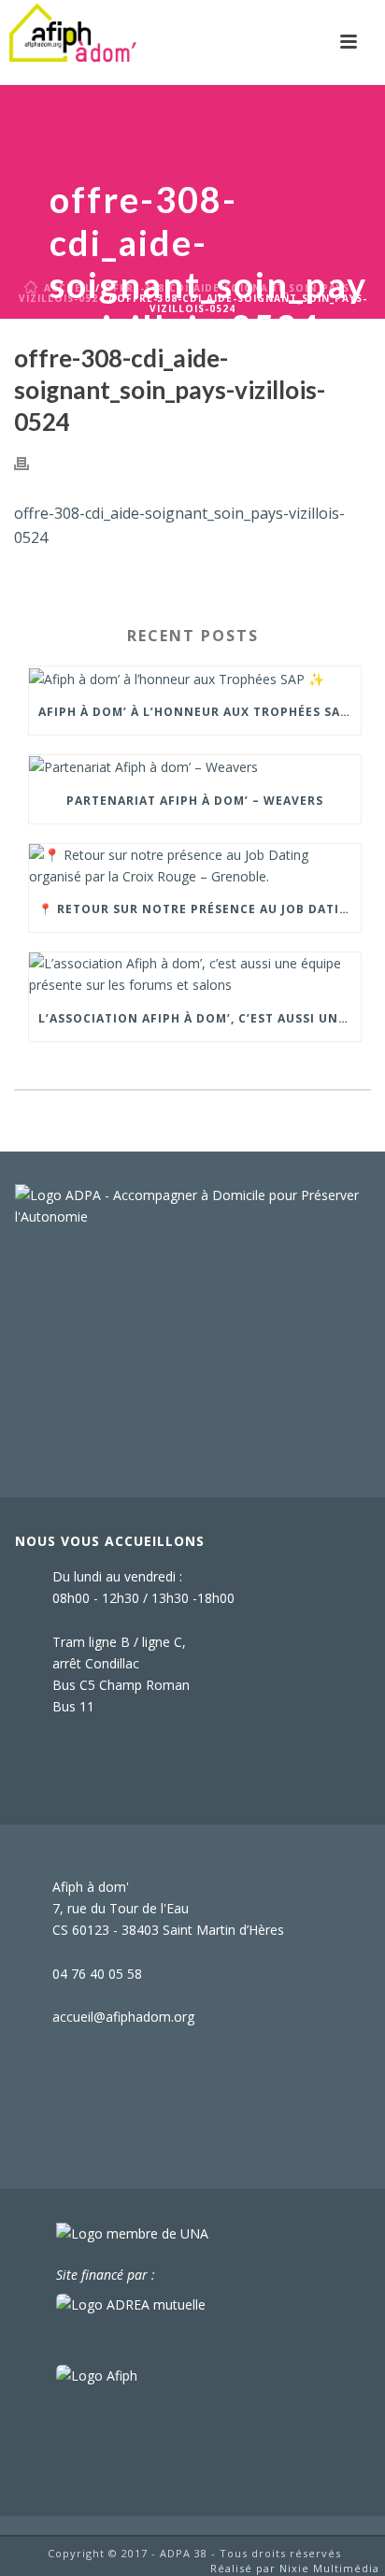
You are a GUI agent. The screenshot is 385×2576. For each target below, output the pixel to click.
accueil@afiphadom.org (123, 2017)
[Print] (31, 461)
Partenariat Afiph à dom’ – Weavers (195, 801)
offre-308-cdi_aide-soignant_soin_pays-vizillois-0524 (187, 293)
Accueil (68, 288)
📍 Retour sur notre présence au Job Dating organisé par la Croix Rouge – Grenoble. (200, 909)
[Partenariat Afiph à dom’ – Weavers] (195, 767)
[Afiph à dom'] (192, 1204)
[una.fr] (132, 2233)
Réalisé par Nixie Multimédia (295, 2568)
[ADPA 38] (73, 42)
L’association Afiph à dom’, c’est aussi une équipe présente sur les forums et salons (200, 1018)
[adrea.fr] (131, 2304)
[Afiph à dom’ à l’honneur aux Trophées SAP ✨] (195, 678)
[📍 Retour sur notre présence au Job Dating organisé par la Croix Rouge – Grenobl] (195, 866)
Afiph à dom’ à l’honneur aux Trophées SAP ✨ (200, 712)
